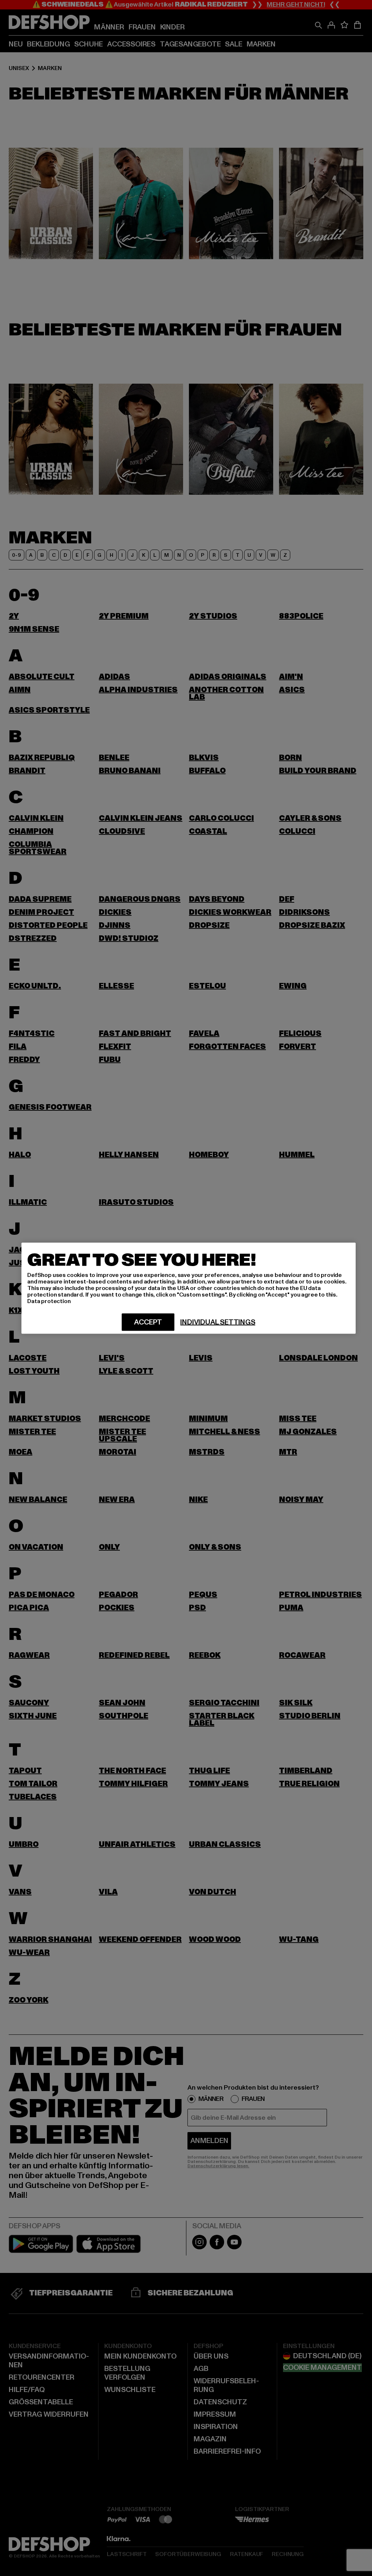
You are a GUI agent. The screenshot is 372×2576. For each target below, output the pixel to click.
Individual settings (218, 1322)
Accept (148, 1322)
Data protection (49, 1301)
